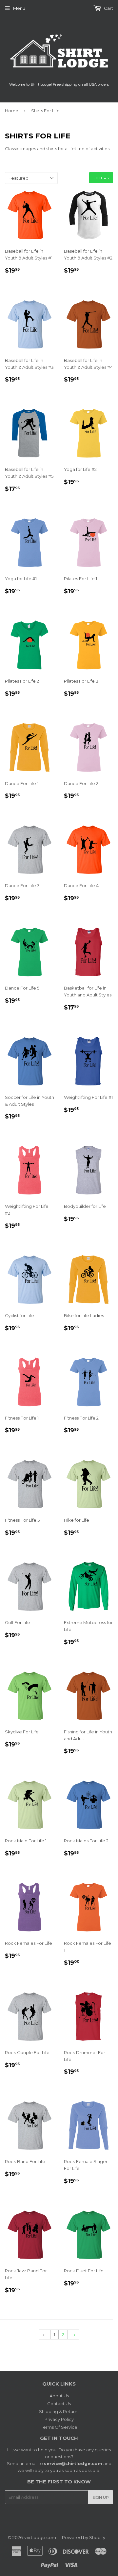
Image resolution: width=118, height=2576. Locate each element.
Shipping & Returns (59, 2411)
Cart (108, 8)
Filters (101, 178)
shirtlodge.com (40, 2537)
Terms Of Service (59, 2427)
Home (12, 111)
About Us (59, 2396)
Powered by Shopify (84, 2537)
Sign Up (101, 2497)
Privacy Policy (59, 2419)
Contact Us (59, 2404)
